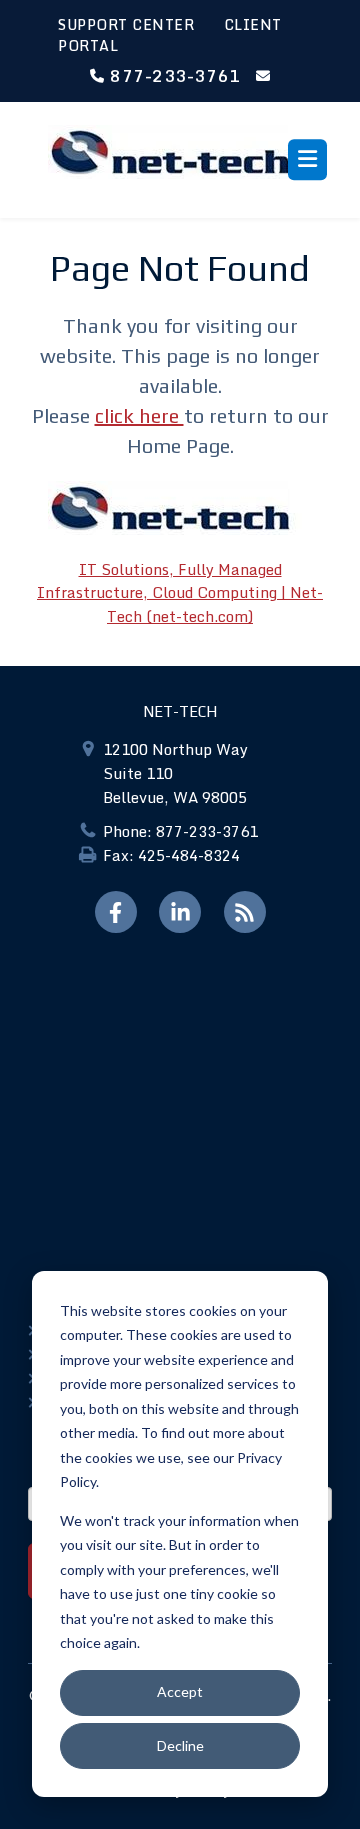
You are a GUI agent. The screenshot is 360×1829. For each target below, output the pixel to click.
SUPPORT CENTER (126, 24)
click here (139, 415)
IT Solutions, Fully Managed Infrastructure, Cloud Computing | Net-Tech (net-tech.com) (180, 592)
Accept (180, 1691)
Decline (180, 1745)
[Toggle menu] (307, 159)
